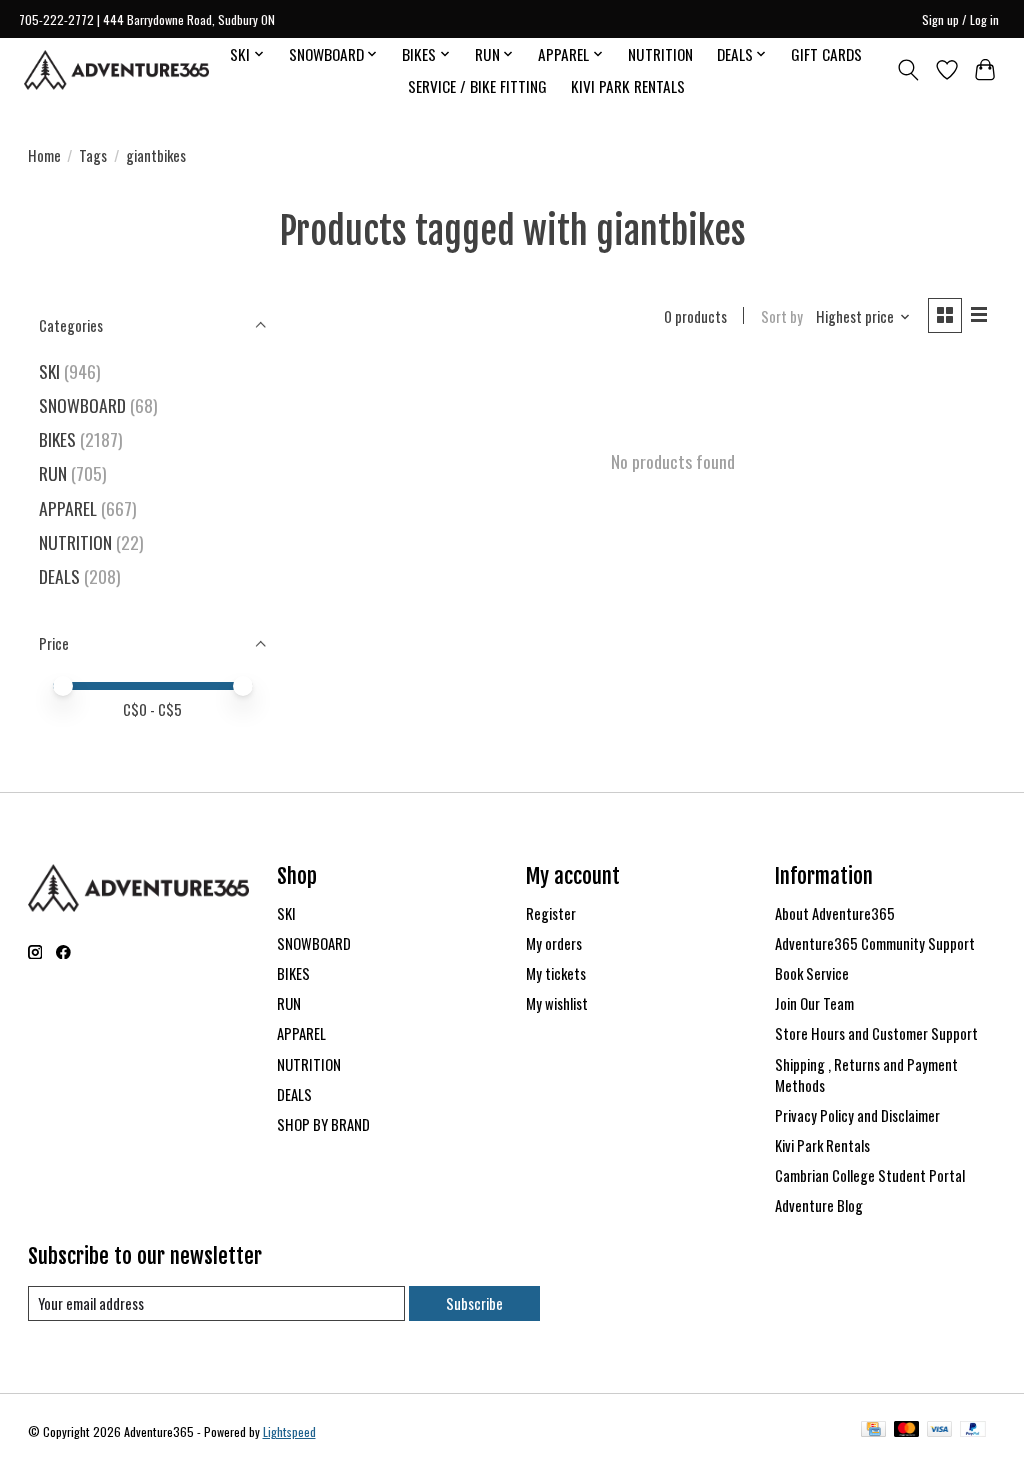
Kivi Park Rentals (822, 1145)
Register (551, 913)
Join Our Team (814, 1003)
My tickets (556, 973)
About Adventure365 (835, 913)
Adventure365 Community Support (875, 943)
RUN (53, 473)
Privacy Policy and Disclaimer (857, 1115)
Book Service (812, 973)
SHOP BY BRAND (323, 1124)
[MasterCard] (907, 1431)
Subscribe (474, 1303)
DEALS (59, 576)
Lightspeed (289, 1431)
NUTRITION (660, 54)
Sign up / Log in (960, 19)
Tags (93, 155)
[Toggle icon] (907, 70)
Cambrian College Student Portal (870, 1175)
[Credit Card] (873, 1431)
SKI (49, 371)
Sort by (782, 316)
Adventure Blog (819, 1205)
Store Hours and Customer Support (876, 1033)
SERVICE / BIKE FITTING (477, 86)
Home (44, 155)
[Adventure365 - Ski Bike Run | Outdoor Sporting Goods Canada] (116, 70)
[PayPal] (973, 1431)
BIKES (57, 439)
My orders (554, 943)
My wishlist (557, 1003)
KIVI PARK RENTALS (628, 86)
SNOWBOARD (82, 405)
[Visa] (940, 1431)
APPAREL (68, 508)
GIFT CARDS (826, 54)
